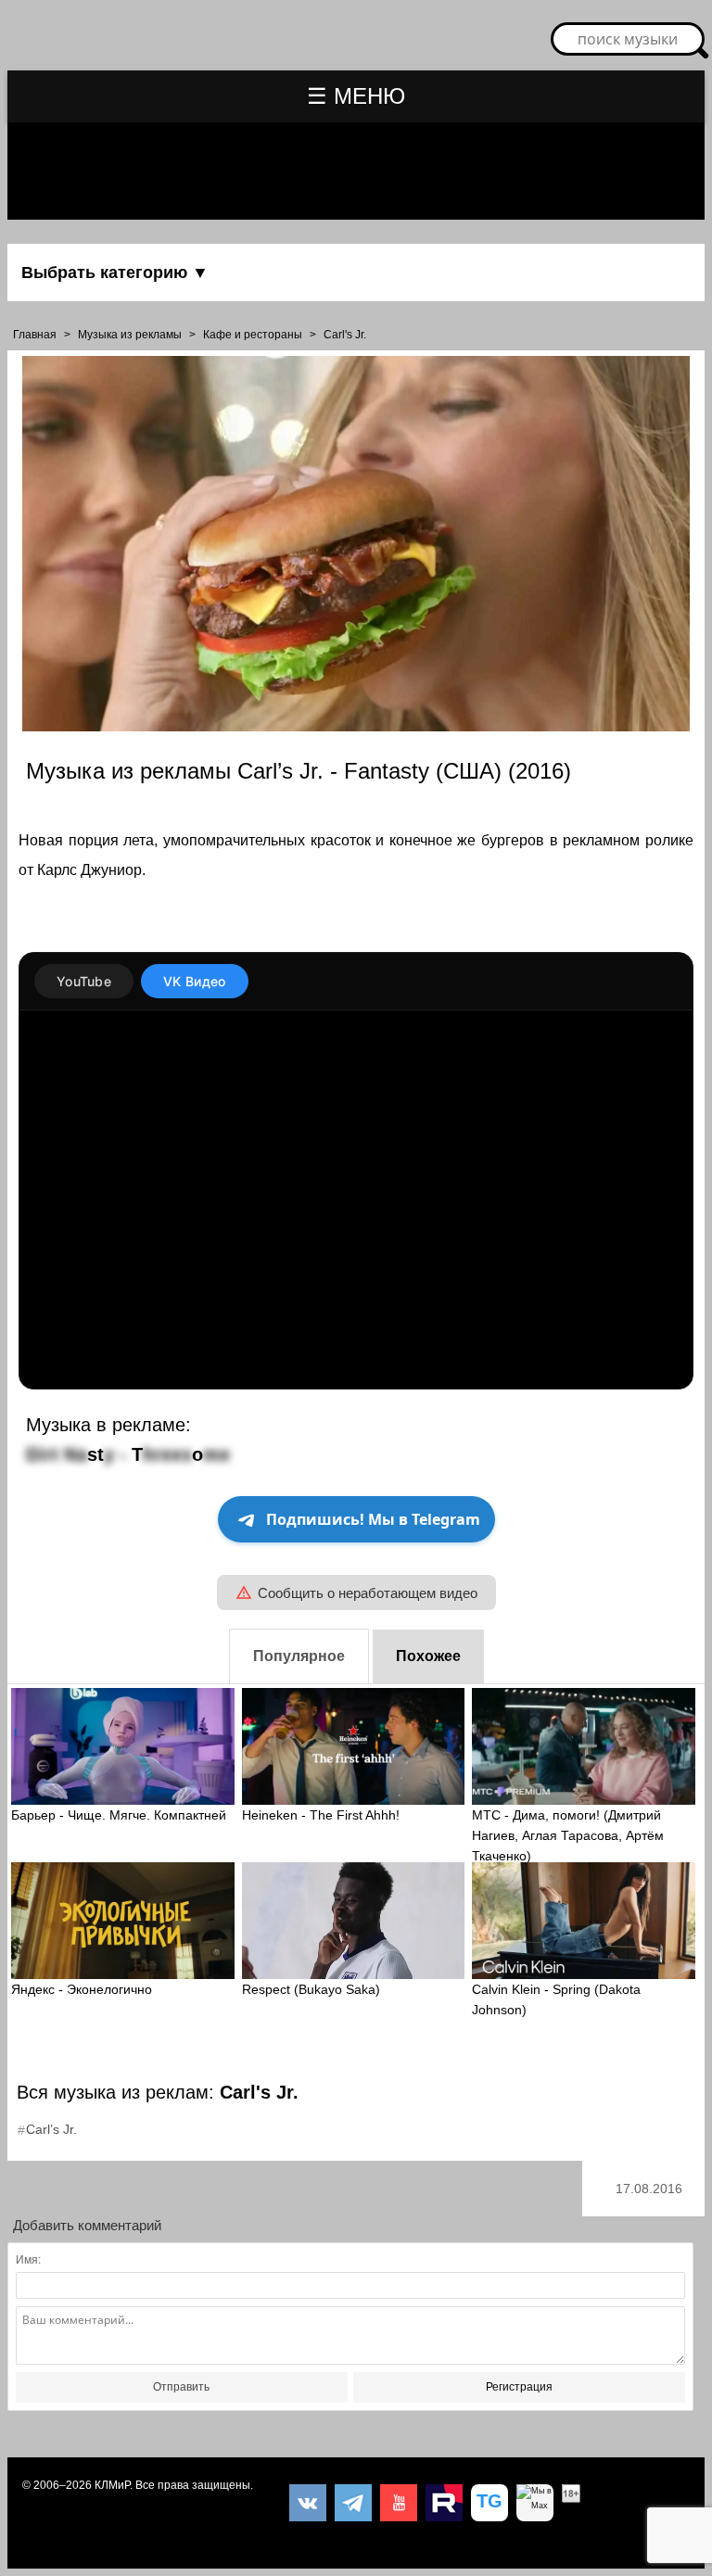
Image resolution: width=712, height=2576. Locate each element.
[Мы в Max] (535, 2503)
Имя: (28, 2260)
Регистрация (519, 2387)
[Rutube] (444, 2503)
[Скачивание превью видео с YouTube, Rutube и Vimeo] (489, 2503)
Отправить (181, 2387)
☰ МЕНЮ (356, 96)
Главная (35, 335)
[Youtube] (399, 2503)
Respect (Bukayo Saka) (311, 1989)
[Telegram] (353, 2503)
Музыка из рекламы (130, 335)
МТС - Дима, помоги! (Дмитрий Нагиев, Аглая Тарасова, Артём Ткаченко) (568, 1835)
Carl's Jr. (345, 335)
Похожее (428, 1656)
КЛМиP (112, 2485)
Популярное (299, 1656)
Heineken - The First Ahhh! (321, 1815)
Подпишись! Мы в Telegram (373, 1519)
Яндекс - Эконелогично (82, 1989)
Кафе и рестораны (253, 335)
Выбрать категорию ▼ (115, 273)
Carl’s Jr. (51, 2129)
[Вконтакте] (308, 2503)
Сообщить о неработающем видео (368, 1593)
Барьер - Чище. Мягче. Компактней (119, 1815)
